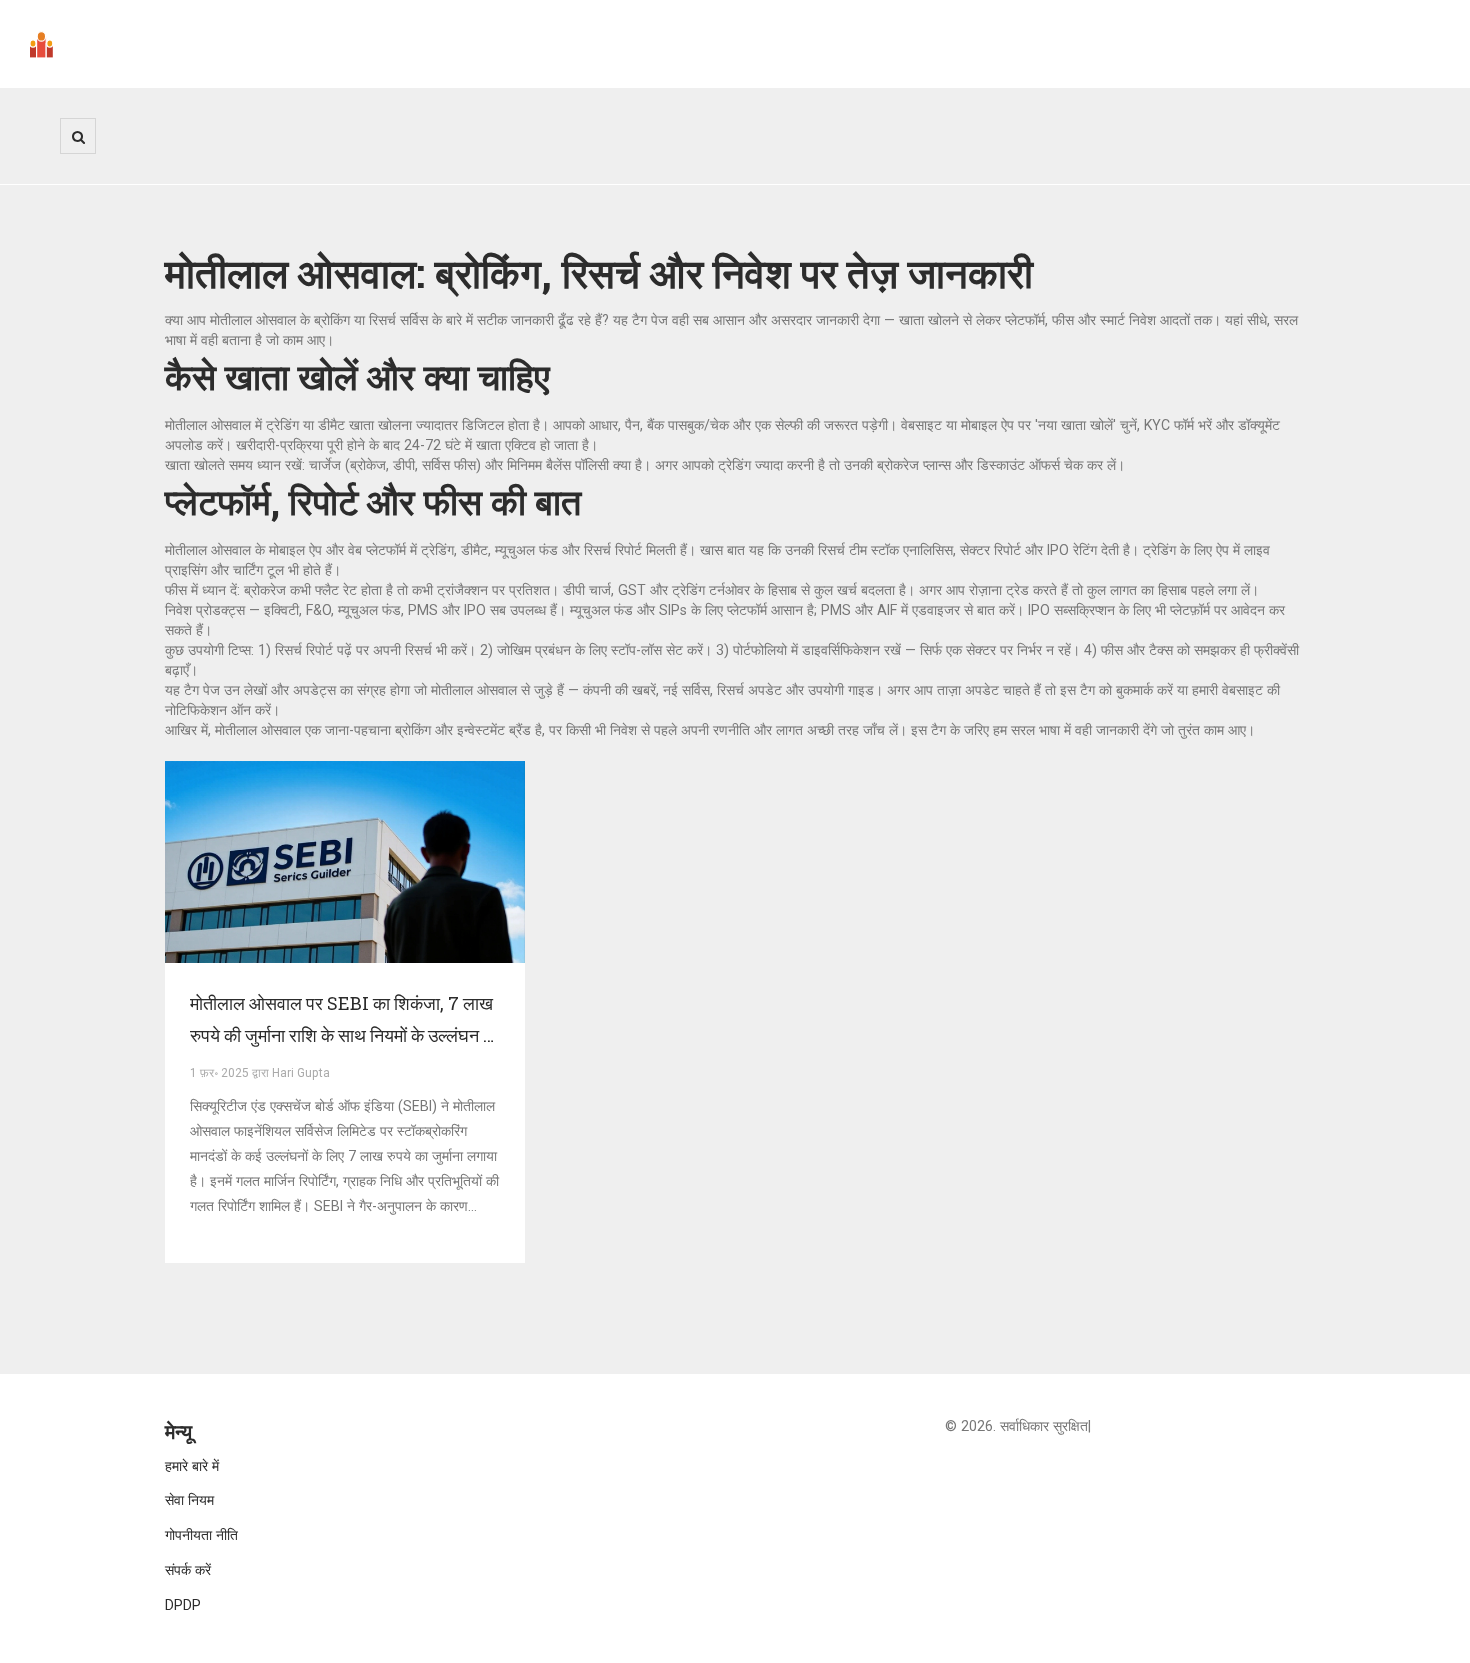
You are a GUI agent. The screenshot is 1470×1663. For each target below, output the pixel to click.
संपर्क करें (188, 1570)
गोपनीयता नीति (201, 1535)
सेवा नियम (189, 1500)
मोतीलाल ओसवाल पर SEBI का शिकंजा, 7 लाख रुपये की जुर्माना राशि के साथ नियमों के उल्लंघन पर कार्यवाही (345, 1021)
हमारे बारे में (192, 1466)
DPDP (183, 1605)
